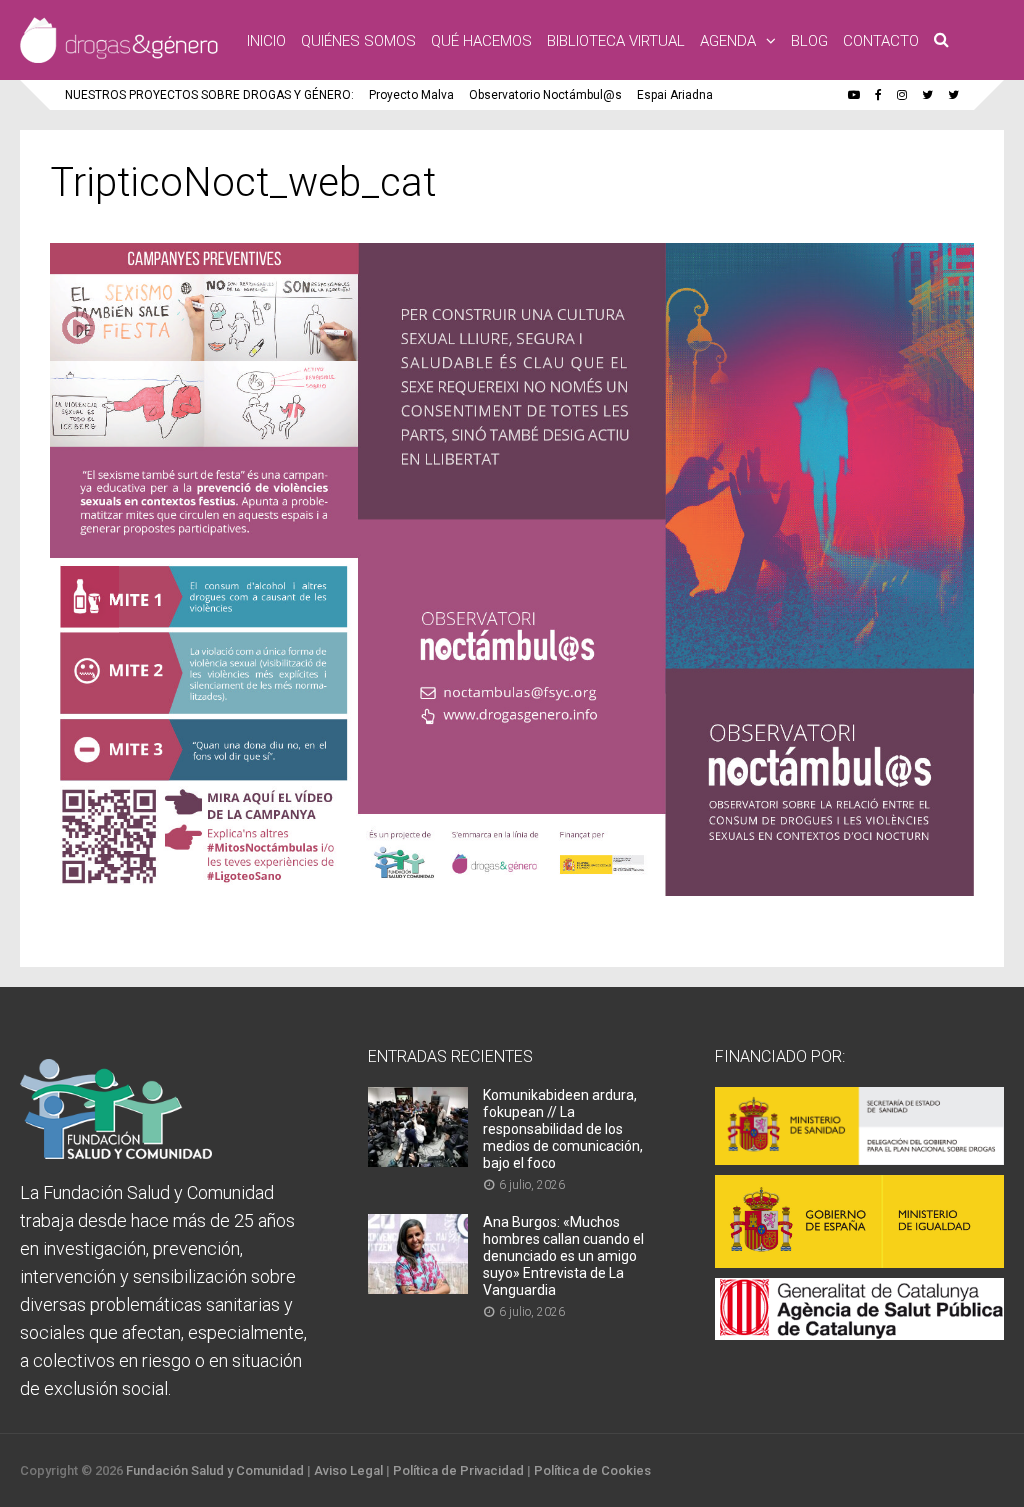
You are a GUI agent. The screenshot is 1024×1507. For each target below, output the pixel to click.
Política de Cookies (592, 1470)
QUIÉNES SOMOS (358, 41)
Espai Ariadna (675, 95)
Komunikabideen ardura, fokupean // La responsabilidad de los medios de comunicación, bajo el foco (563, 1129)
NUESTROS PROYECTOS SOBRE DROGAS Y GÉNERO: (209, 95)
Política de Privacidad (458, 1470)
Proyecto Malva (411, 95)
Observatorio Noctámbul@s (545, 95)
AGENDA (728, 41)
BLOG (809, 41)
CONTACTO (881, 41)
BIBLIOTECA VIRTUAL (616, 41)
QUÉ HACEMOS (481, 41)
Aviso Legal (348, 1470)
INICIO (266, 41)
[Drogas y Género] (119, 59)
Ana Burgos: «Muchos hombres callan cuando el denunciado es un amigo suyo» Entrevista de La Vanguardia (563, 1256)
